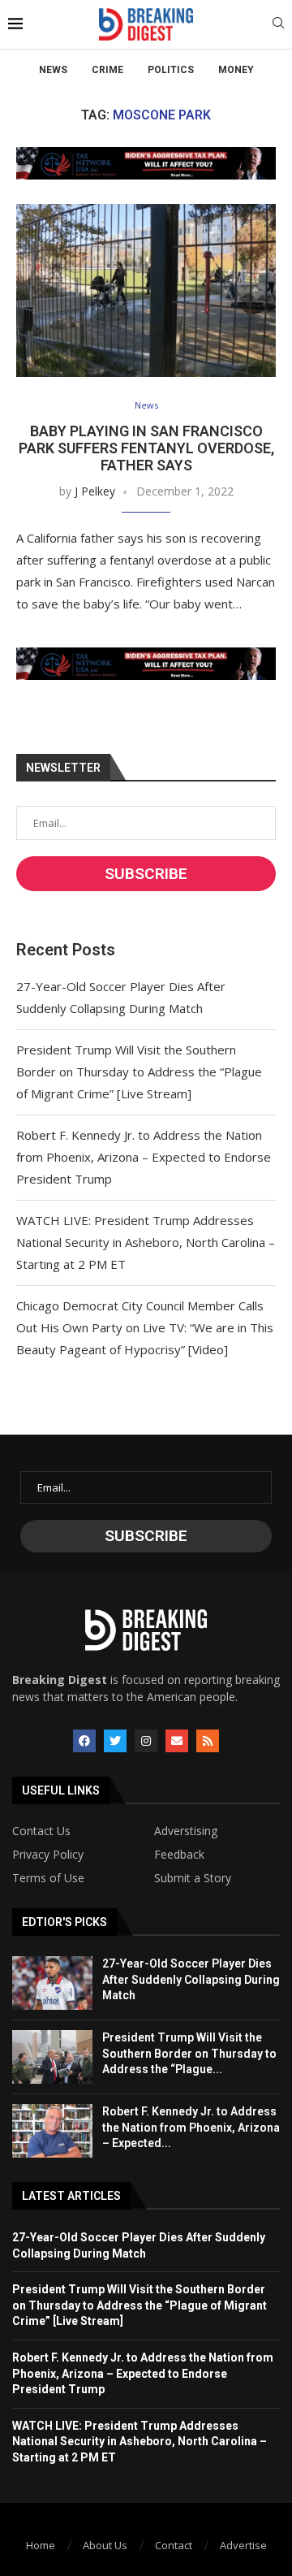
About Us (105, 2545)
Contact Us (41, 1831)
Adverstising (186, 1831)
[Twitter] (115, 1741)
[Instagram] (146, 1741)
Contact (174, 2545)
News (53, 70)
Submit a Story (193, 1878)
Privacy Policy (48, 1855)
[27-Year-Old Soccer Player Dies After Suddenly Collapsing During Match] (52, 1983)
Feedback (179, 1855)
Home (41, 2545)
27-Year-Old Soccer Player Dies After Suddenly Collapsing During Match (191, 1979)
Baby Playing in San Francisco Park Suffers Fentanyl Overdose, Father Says (146, 448)
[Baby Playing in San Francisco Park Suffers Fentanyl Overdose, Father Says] (146, 290)
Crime (107, 70)
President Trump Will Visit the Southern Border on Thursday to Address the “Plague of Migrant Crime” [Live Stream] (139, 1072)
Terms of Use (48, 1878)
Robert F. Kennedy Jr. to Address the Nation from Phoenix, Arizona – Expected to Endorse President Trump (144, 1157)
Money (236, 70)
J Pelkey (95, 491)
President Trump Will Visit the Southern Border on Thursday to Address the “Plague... (189, 2053)
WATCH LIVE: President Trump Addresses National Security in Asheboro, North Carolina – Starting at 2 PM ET (146, 1242)
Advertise (243, 2545)
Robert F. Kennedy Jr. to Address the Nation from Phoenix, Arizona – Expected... (191, 2127)
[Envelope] (177, 1741)
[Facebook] (84, 1741)
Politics (171, 70)
